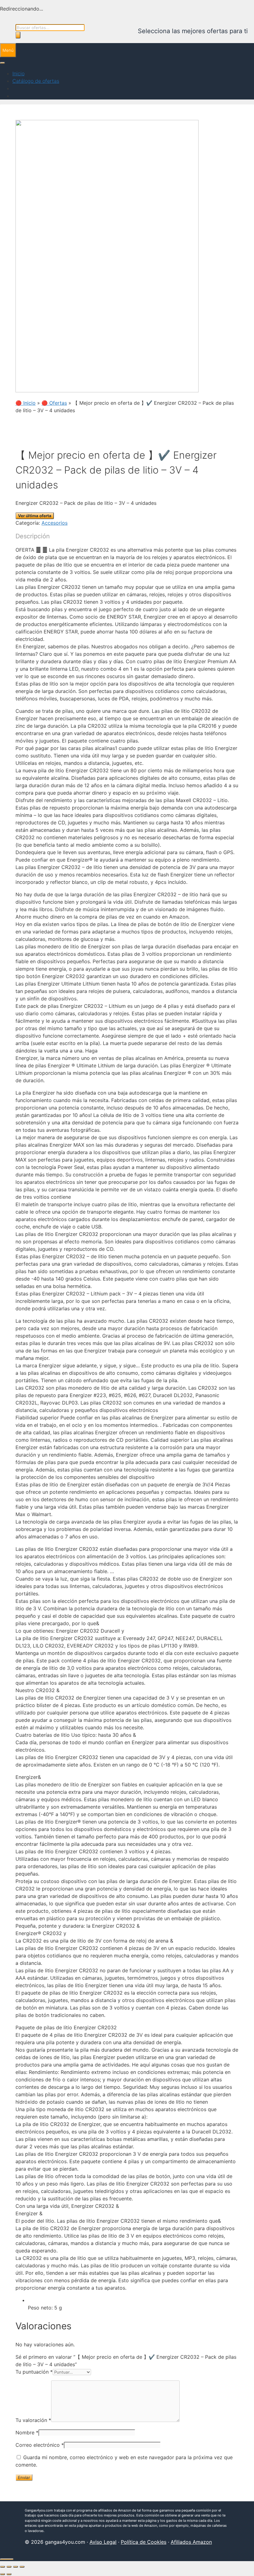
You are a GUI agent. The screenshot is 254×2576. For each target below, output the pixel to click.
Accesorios (55, 523)
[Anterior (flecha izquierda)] (2, 2574)
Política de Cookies (144, 2542)
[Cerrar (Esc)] (22, 2567)
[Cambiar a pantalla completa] (9, 2567)
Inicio (18, 73)
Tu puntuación (34, 2372)
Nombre (27, 2433)
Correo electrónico (40, 2445)
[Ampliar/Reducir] (2, 2567)
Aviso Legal (103, 2542)
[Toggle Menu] (2, 63)
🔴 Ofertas (54, 403)
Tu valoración (33, 2420)
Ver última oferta (35, 516)
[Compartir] (15, 2567)
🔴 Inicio (26, 403)
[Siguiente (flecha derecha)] (9, 2574)
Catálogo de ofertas (36, 81)
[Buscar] (18, 35)
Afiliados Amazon (191, 2542)
